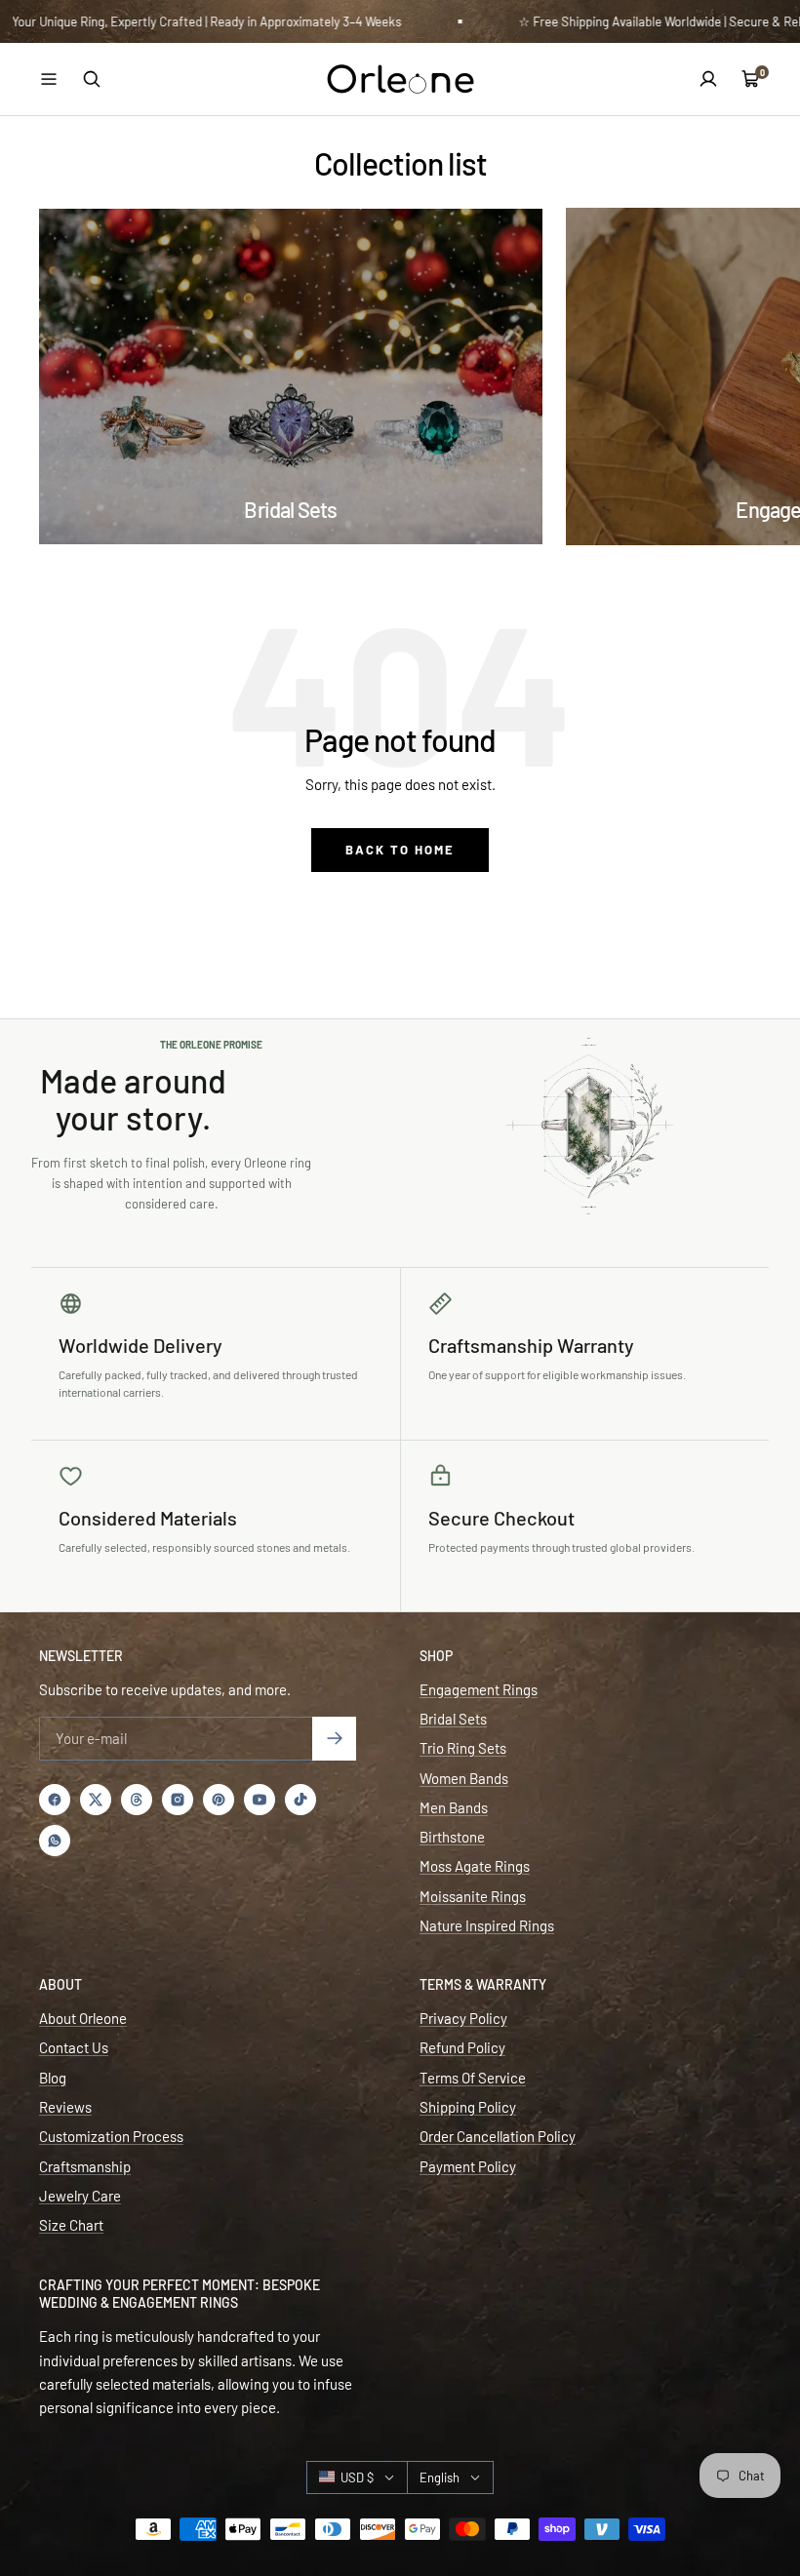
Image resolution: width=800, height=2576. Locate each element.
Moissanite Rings (473, 1896)
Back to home (400, 850)
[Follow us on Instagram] (178, 1800)
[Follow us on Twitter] (96, 1800)
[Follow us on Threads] (137, 1800)
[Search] (92, 79)
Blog (53, 2078)
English (440, 2477)
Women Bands (464, 1778)
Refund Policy (462, 2047)
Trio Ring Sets (463, 1748)
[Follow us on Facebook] (55, 1800)
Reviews (65, 2107)
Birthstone (452, 1837)
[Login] (708, 79)
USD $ (357, 2477)
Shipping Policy (468, 2107)
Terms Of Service (473, 2078)
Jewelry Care (80, 2196)
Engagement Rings (479, 1689)
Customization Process (111, 2136)
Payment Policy (468, 2166)
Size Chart (71, 2225)
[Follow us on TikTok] (300, 1800)
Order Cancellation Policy (498, 2136)
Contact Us (74, 2047)
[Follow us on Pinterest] (219, 1800)
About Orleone (83, 2018)
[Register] (334, 1739)
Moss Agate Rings (475, 1866)
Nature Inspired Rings (487, 1925)
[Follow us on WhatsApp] (55, 1841)
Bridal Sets (453, 1719)
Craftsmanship (85, 2166)
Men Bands (454, 1807)
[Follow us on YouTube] (260, 1800)
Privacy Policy (463, 2018)
